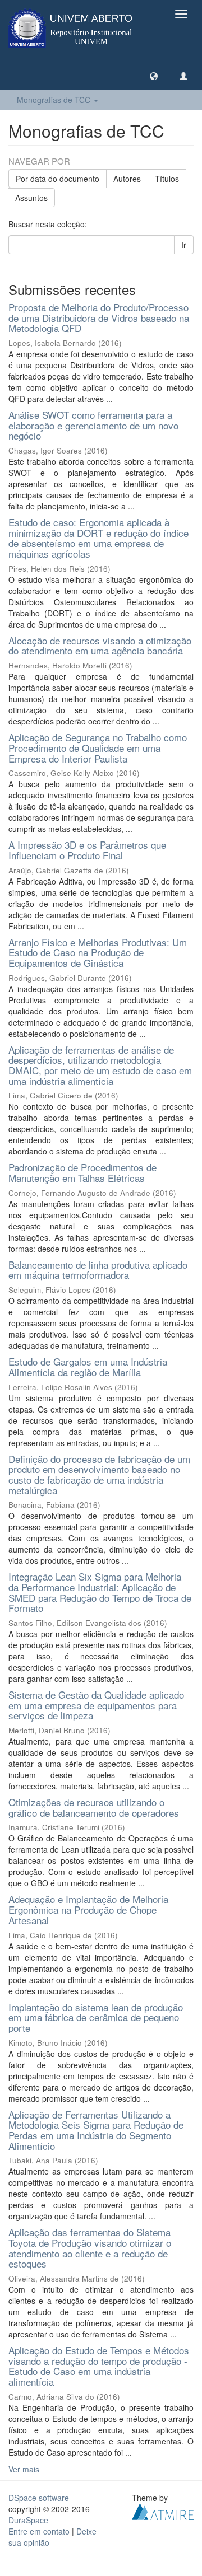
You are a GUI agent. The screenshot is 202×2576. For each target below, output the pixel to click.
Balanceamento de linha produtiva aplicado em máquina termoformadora (98, 1270)
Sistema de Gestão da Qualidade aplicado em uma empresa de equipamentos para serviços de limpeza (96, 1705)
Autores (127, 179)
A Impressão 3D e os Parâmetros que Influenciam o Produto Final (87, 850)
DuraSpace (28, 2520)
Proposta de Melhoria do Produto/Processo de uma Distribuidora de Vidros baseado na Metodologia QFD (99, 317)
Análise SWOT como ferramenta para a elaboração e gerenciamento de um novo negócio (93, 425)
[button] (154, 76)
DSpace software (39, 2498)
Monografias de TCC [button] (55, 100)
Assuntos (31, 198)
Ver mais (24, 2469)
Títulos (167, 179)
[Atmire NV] (163, 2510)
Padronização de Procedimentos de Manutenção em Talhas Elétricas (82, 1172)
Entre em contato (39, 2531)
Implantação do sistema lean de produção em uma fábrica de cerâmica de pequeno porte (96, 2017)
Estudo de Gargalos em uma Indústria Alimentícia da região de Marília (88, 1367)
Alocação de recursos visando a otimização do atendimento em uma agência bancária (100, 646)
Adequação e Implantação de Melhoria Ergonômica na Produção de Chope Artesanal (88, 1909)
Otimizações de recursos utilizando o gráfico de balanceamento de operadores (94, 1807)
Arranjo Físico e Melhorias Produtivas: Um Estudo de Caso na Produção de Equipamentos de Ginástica (98, 952)
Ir (184, 245)
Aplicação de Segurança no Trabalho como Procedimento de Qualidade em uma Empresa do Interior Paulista (98, 747)
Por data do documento (58, 179)
